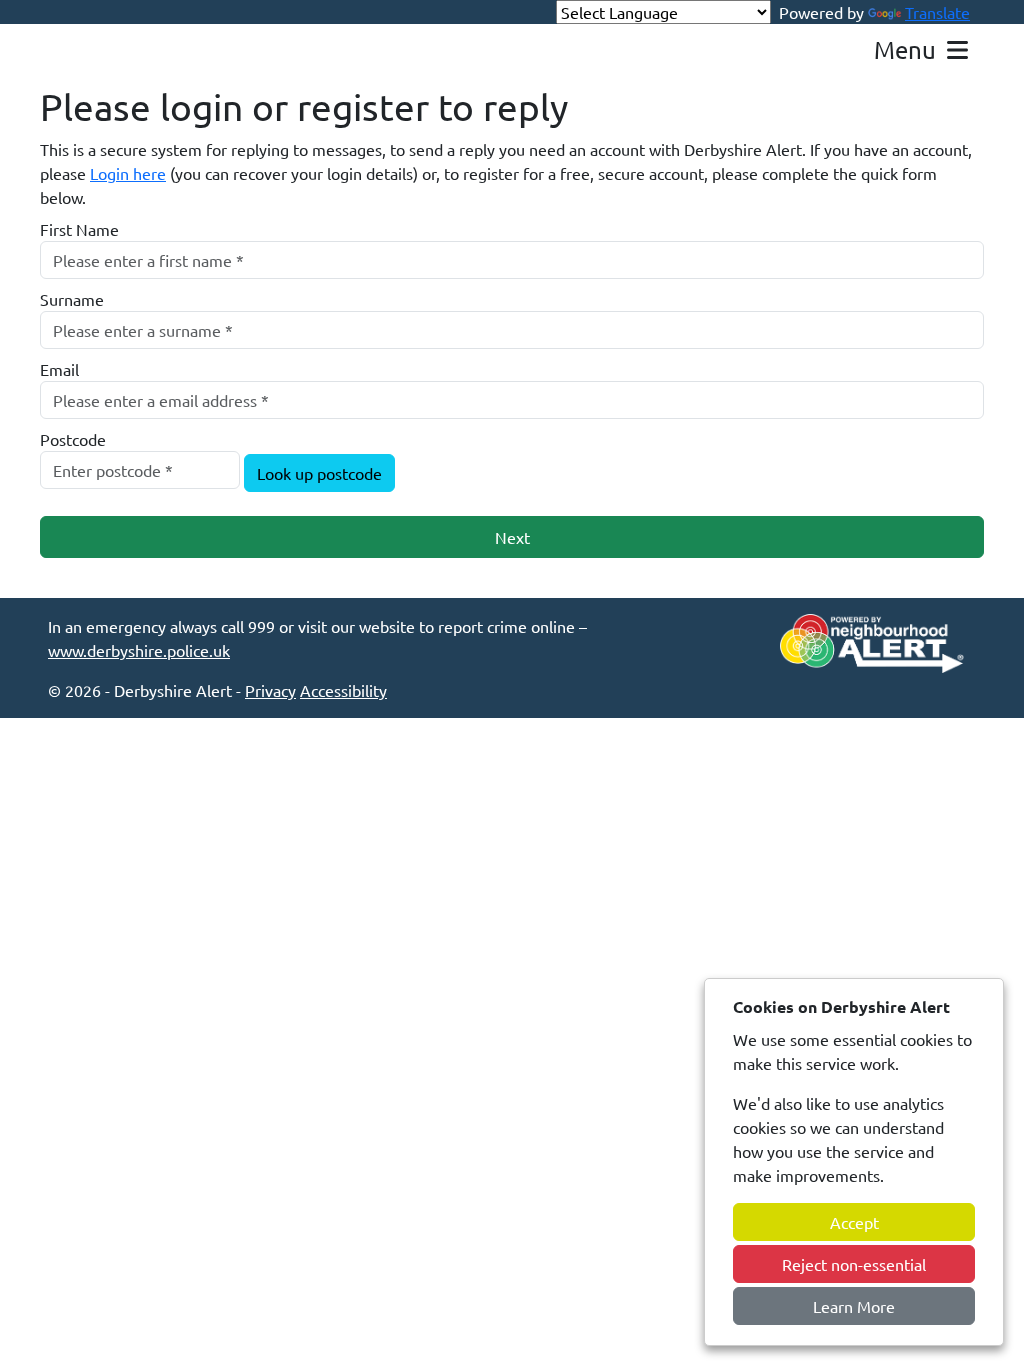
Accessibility (343, 690)
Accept (854, 1222)
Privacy (270, 690)
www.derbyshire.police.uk (139, 650)
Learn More (854, 1306)
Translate (937, 12)
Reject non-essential (854, 1264)
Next (512, 537)
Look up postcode (319, 473)
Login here (128, 173)
